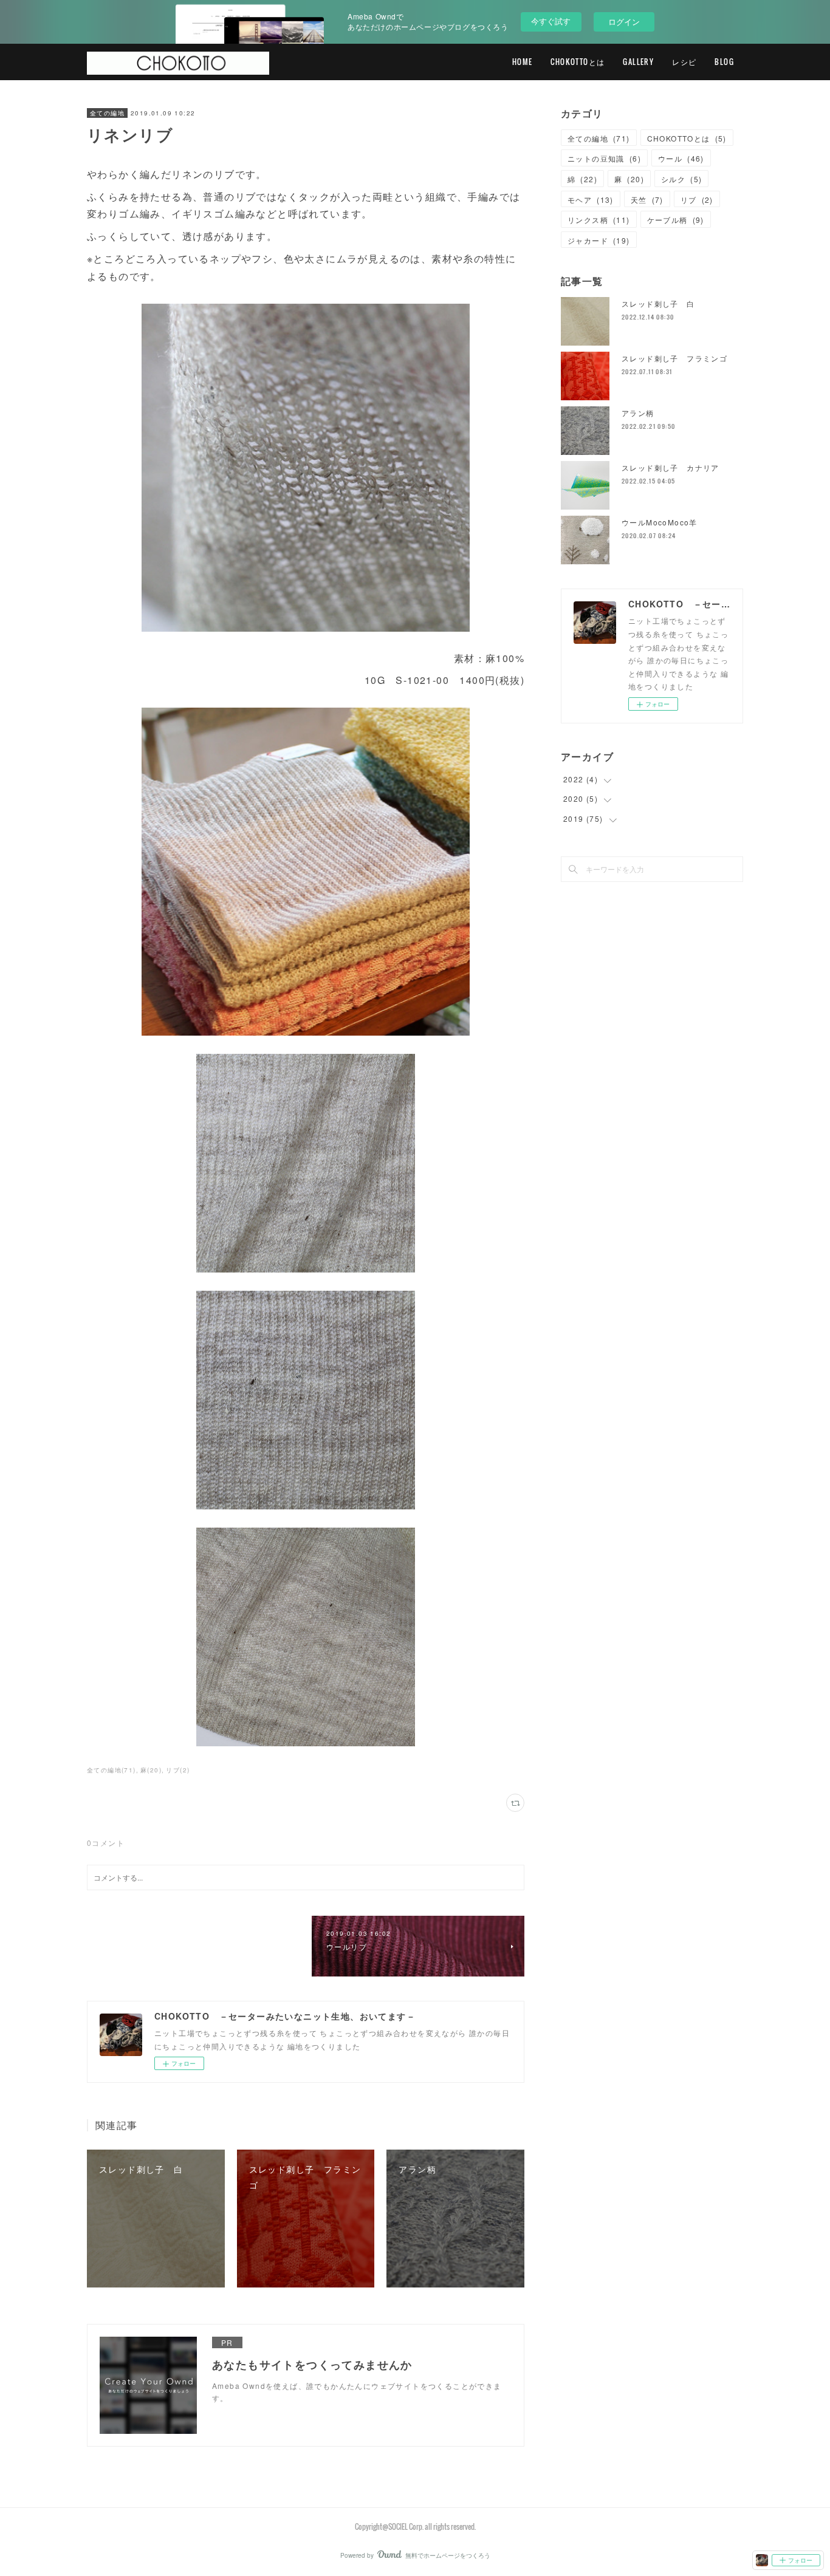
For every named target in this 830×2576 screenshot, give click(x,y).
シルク (681, 179)
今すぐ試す (551, 21)
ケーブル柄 (676, 220)
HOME (523, 62)
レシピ (684, 62)
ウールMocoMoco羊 (660, 522)
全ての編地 (107, 113)
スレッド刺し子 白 (658, 303)
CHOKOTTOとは (578, 62)
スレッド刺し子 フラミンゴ (674, 358)
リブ (697, 200)
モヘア (591, 200)
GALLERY (638, 62)
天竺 (647, 200)
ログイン (624, 22)
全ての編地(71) (111, 1770)
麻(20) (151, 1770)
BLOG (724, 62)
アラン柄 (638, 413)
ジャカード (599, 240)
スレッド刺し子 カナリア (671, 467)
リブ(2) (178, 1770)
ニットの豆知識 (604, 158)
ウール (681, 158)
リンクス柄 (599, 220)
